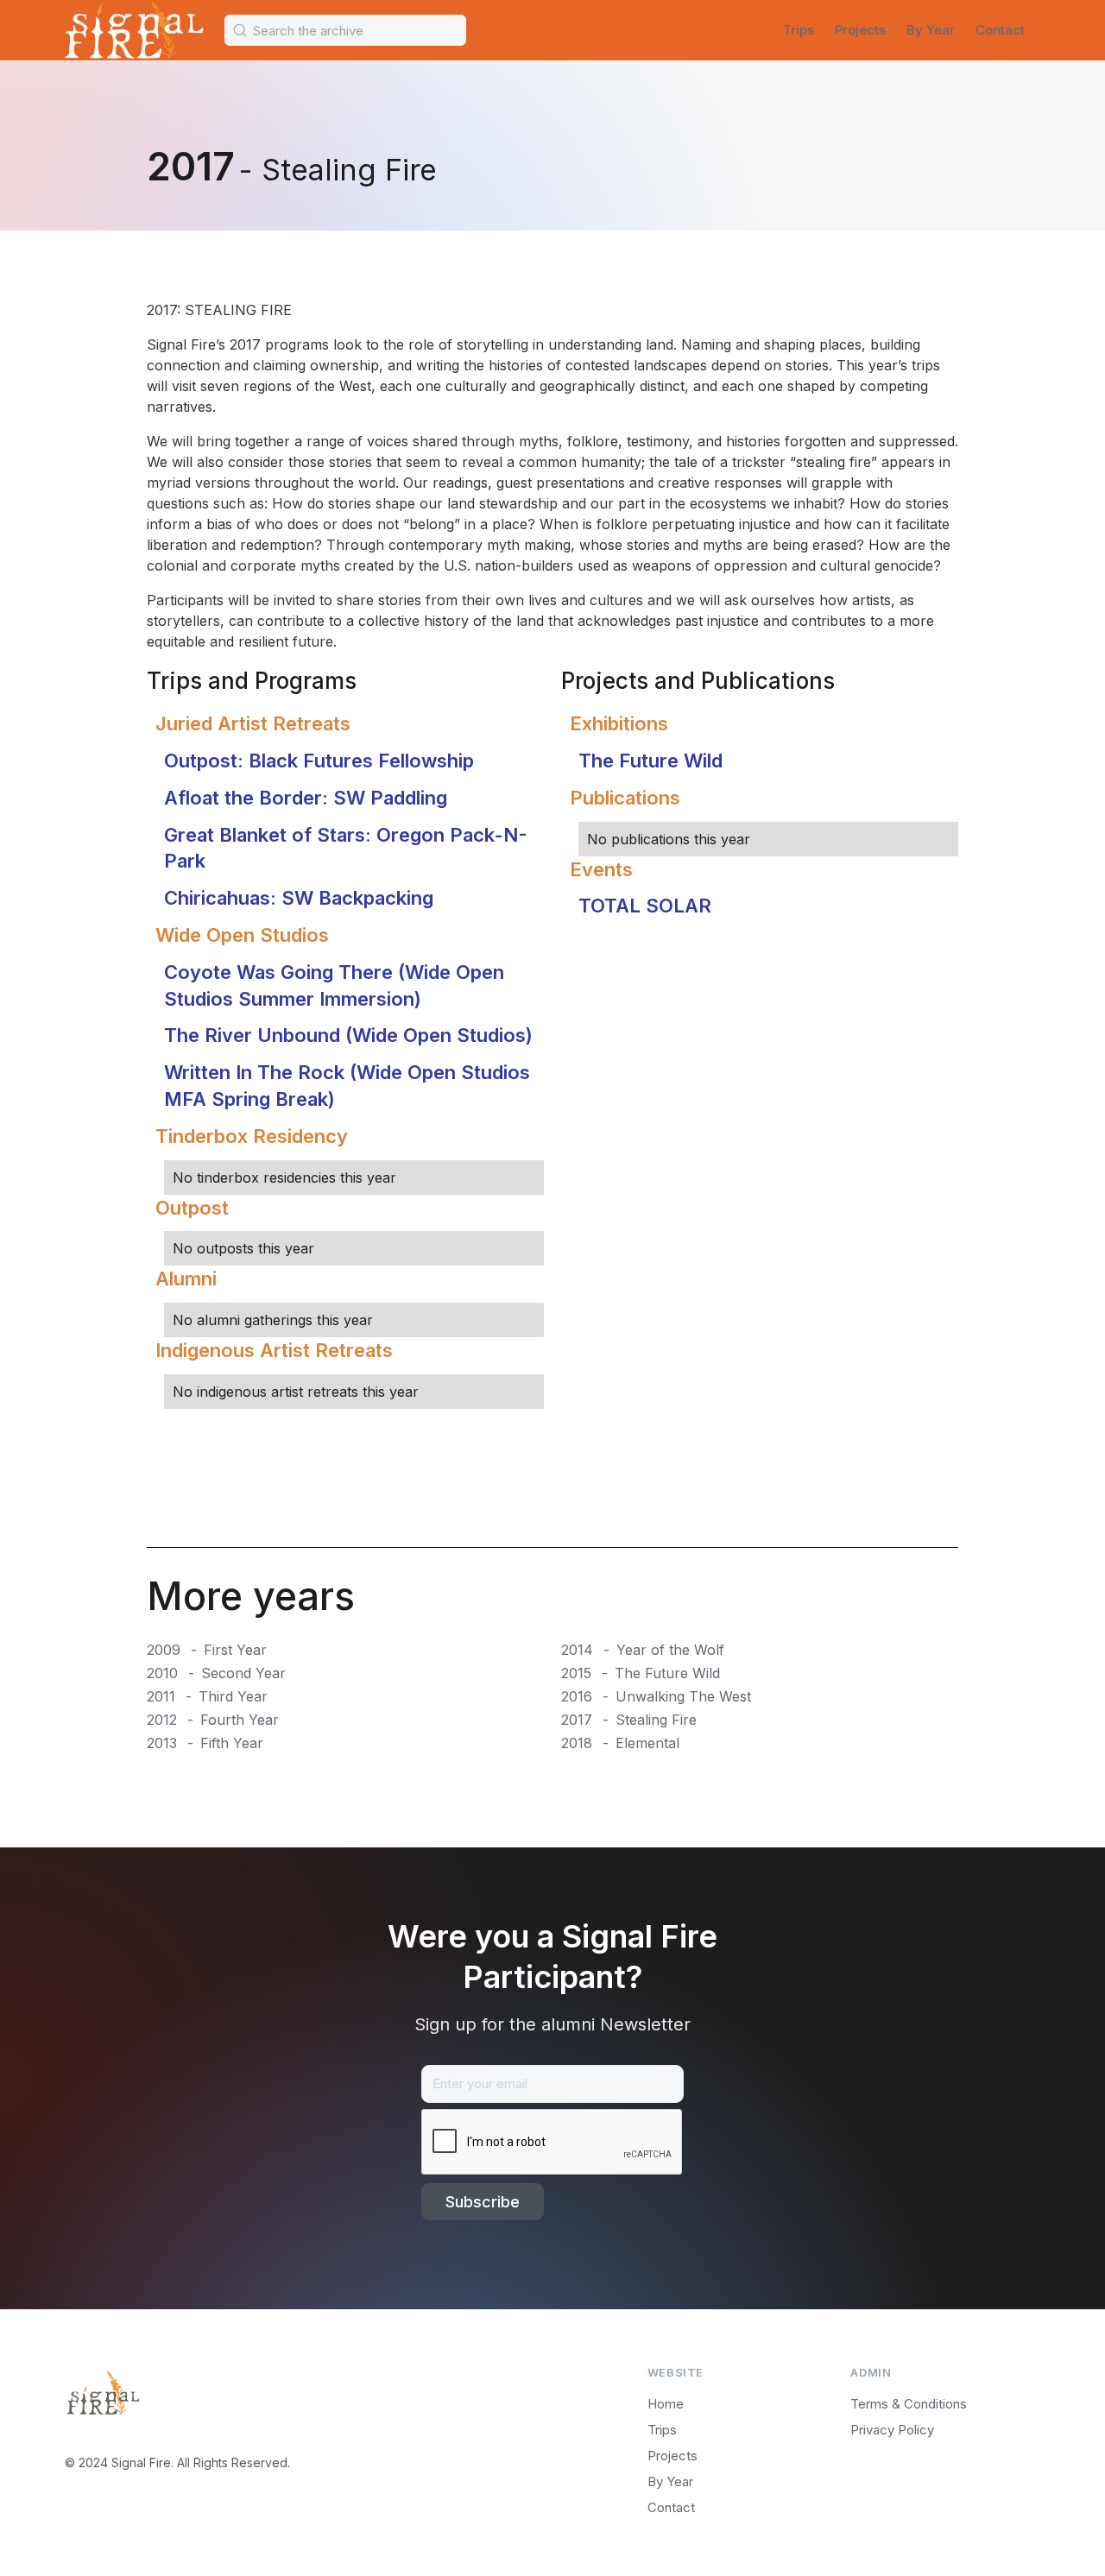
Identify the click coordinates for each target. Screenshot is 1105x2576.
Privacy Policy (892, 2430)
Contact (1000, 30)
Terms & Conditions (909, 2404)
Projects (860, 30)
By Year (931, 30)
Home (666, 2404)
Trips (799, 30)
